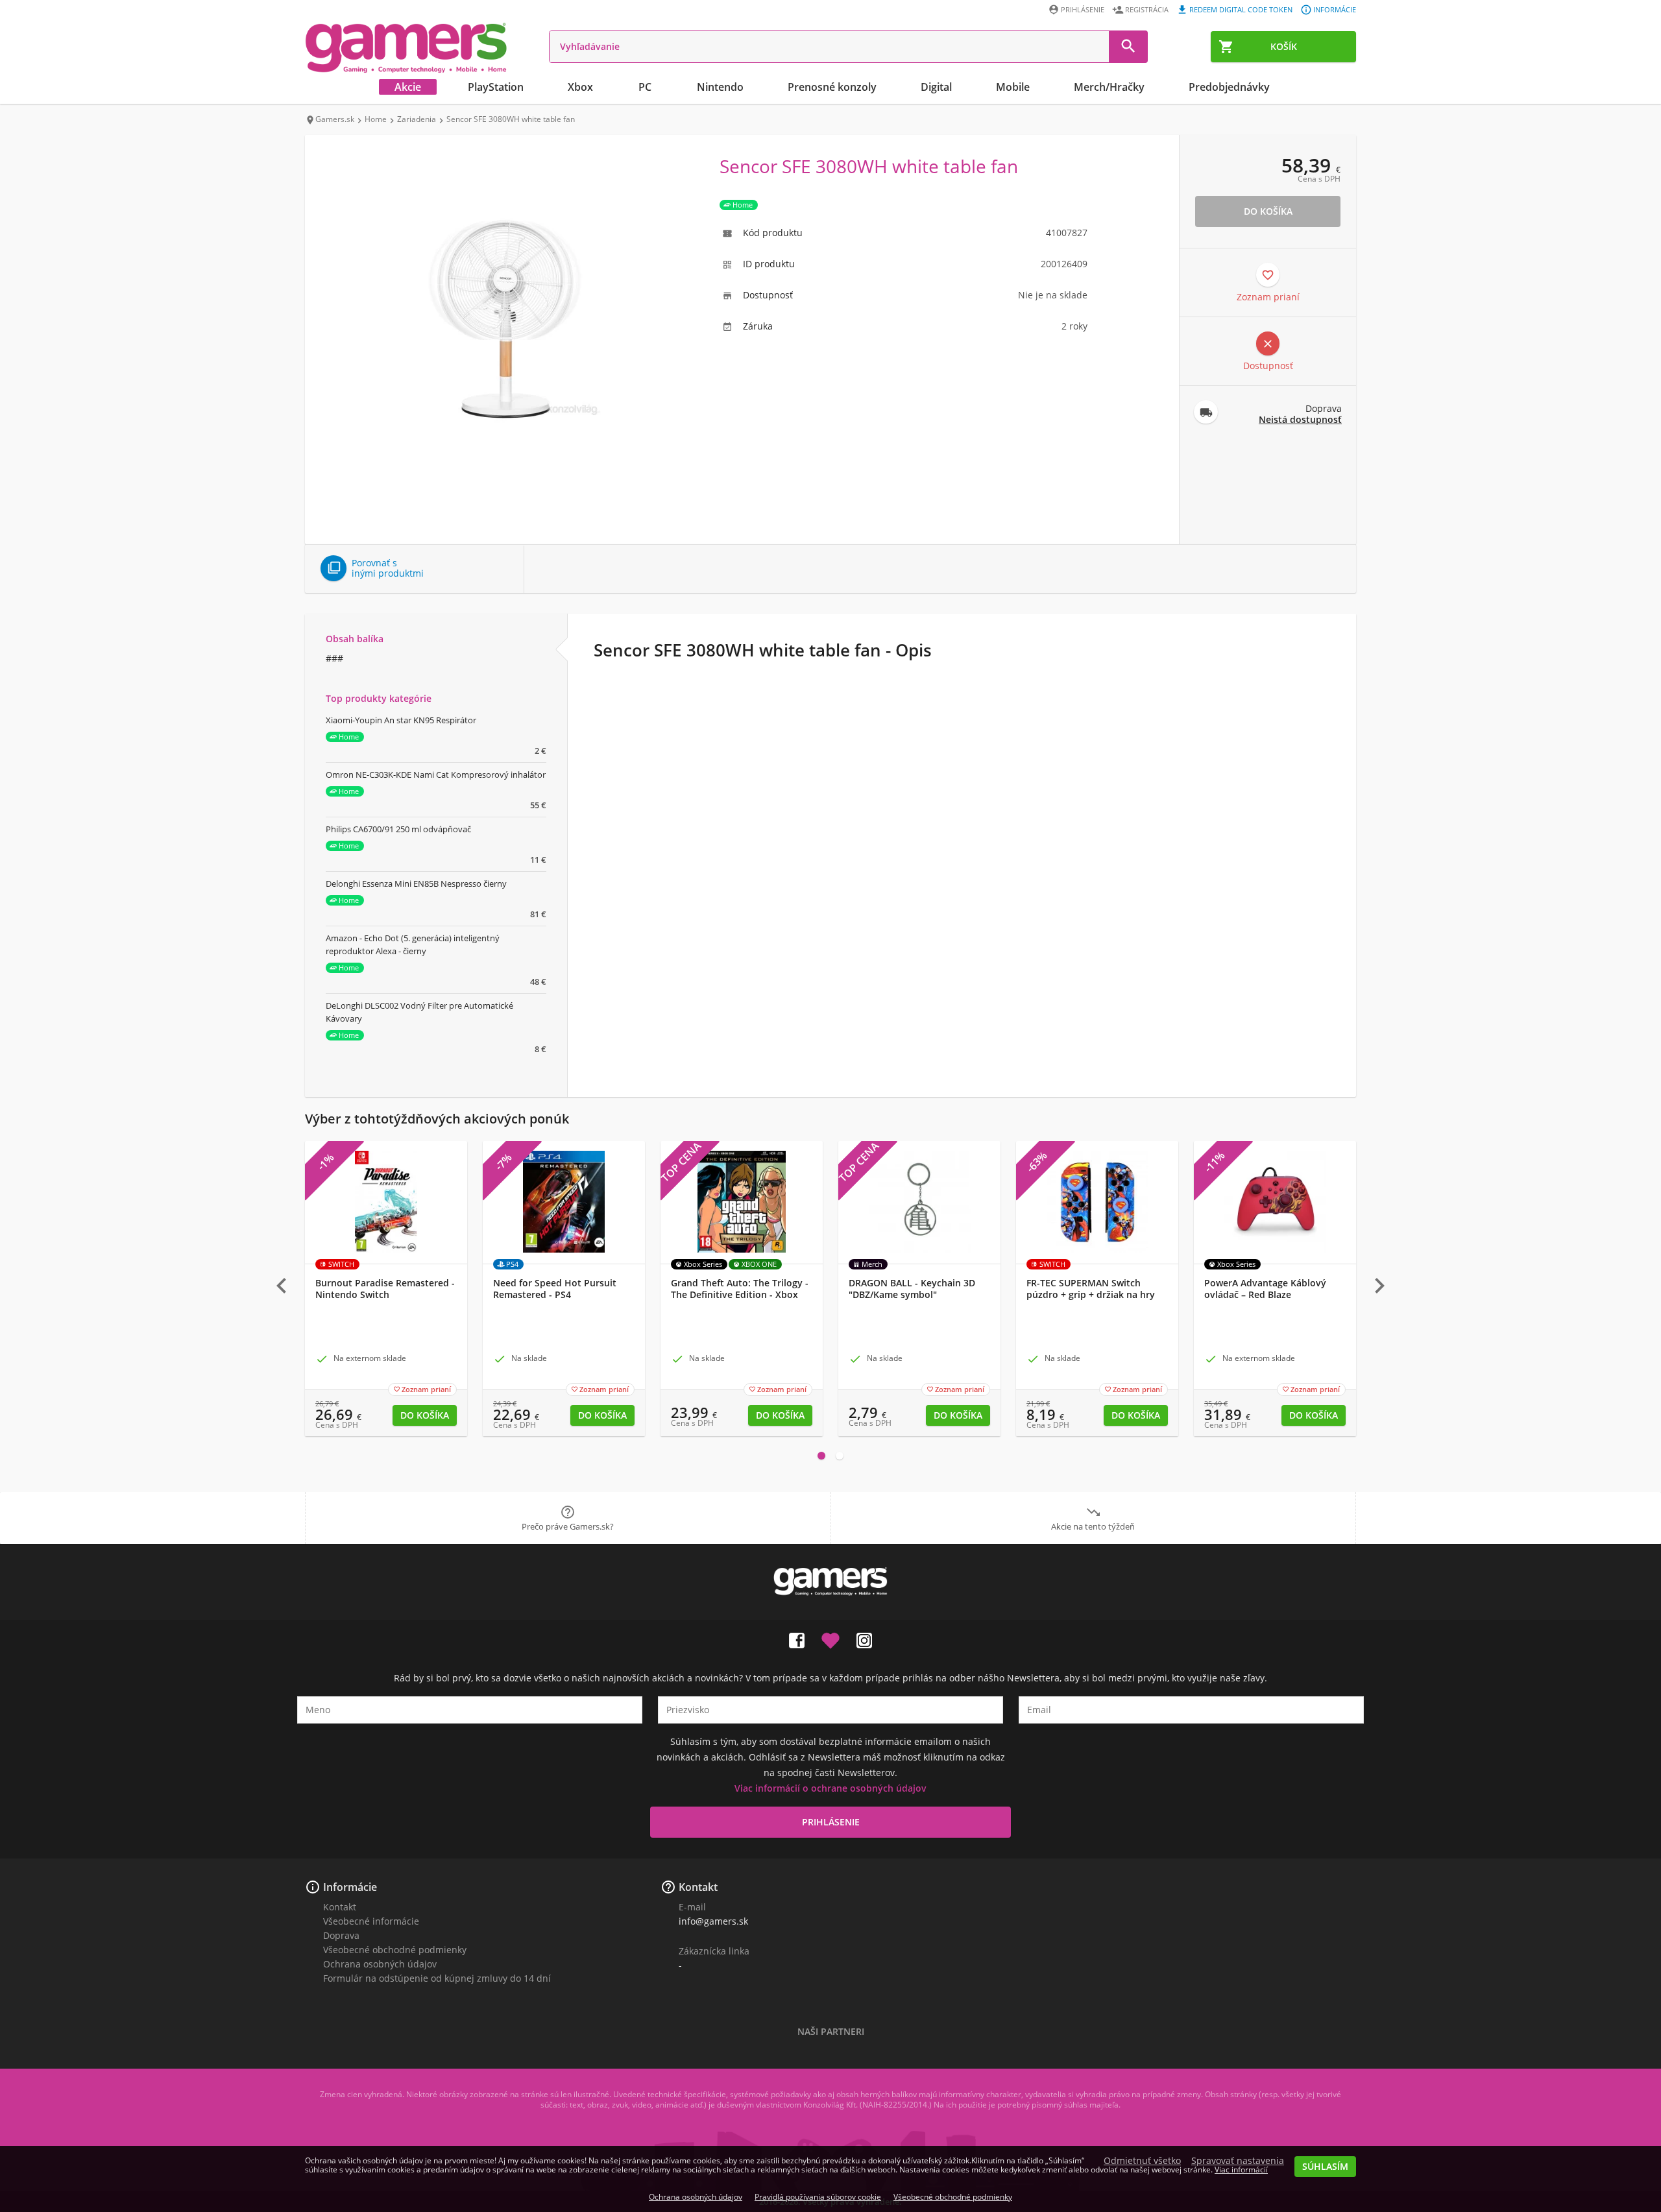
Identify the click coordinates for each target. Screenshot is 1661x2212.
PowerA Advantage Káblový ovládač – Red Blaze (1265, 1289)
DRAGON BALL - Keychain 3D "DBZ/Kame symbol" (912, 1289)
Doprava (341, 1935)
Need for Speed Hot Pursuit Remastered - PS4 (555, 1289)
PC (645, 87)
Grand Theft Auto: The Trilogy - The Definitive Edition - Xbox (740, 1289)
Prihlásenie (1083, 9)
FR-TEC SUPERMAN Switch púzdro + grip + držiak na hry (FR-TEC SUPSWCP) (1091, 1295)
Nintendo (720, 87)
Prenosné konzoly (832, 87)
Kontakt (340, 1907)
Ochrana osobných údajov (380, 1964)
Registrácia (1147, 9)
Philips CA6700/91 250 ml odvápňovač (398, 829)
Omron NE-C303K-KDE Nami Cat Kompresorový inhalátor (436, 775)
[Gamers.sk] (406, 47)
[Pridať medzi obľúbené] (830, 1638)
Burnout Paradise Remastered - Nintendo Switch (385, 1289)
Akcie (408, 87)
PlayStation (496, 87)
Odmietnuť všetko (1142, 2161)
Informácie (1335, 9)
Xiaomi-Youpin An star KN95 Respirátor (401, 720)
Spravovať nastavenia (1238, 2161)
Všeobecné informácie (371, 1921)
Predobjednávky (1229, 87)
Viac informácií (1241, 2170)
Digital (936, 87)
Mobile (1013, 87)
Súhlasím (1325, 2166)
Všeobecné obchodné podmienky (395, 1950)
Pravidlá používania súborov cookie (818, 2197)
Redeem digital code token (1241, 9)
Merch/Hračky (1109, 87)
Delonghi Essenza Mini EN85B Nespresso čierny (416, 884)
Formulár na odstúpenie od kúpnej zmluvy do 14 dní (437, 1978)
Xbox (580, 87)
